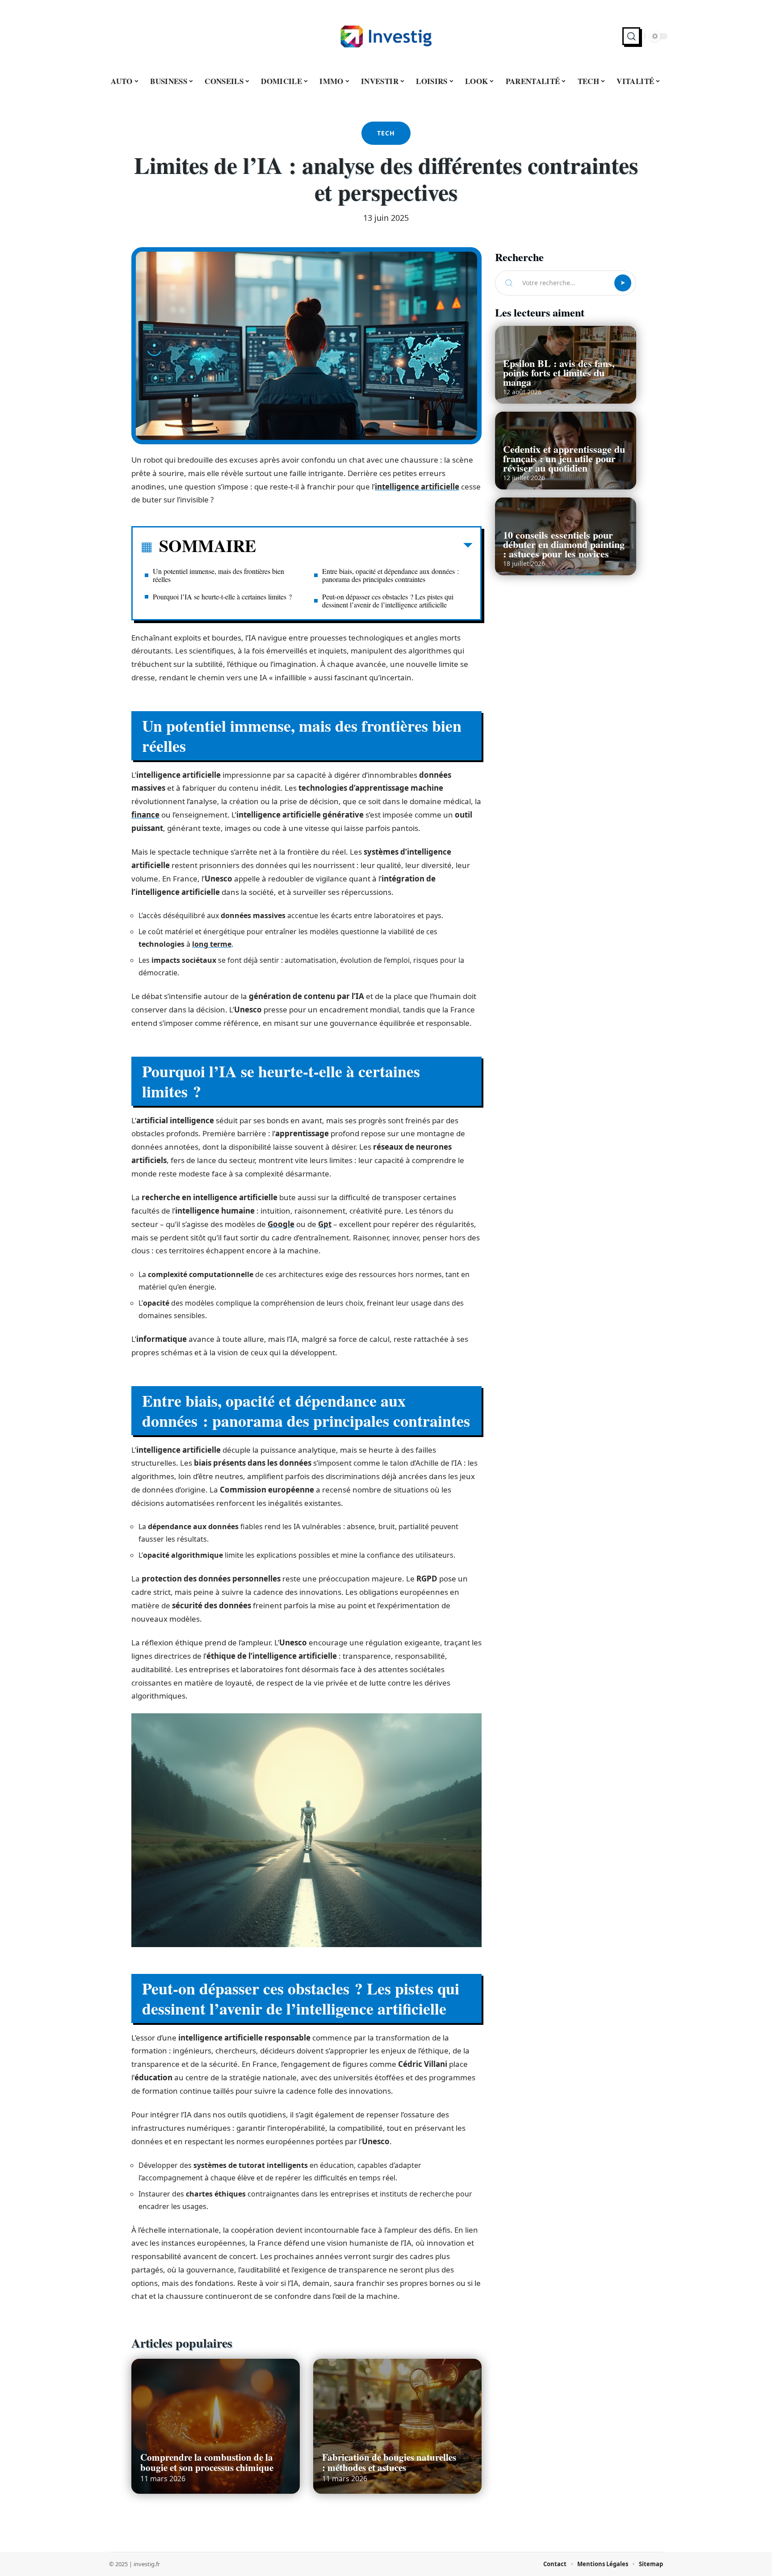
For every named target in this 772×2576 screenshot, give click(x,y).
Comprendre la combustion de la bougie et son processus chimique (207, 2462)
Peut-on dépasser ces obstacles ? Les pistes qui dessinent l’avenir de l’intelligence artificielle (388, 601)
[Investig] (386, 36)
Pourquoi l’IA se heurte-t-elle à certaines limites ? (222, 597)
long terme (212, 944)
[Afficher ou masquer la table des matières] (364, 547)
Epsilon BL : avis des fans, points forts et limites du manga (559, 373)
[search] (631, 36)
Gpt (325, 1224)
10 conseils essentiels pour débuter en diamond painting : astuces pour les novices (564, 544)
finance (145, 815)
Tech (386, 133)
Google (281, 1224)
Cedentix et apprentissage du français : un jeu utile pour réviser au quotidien (564, 458)
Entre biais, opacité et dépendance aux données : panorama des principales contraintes (390, 575)
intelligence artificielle (417, 487)
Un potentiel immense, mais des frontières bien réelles (218, 575)
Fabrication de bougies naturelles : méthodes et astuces (389, 2462)
